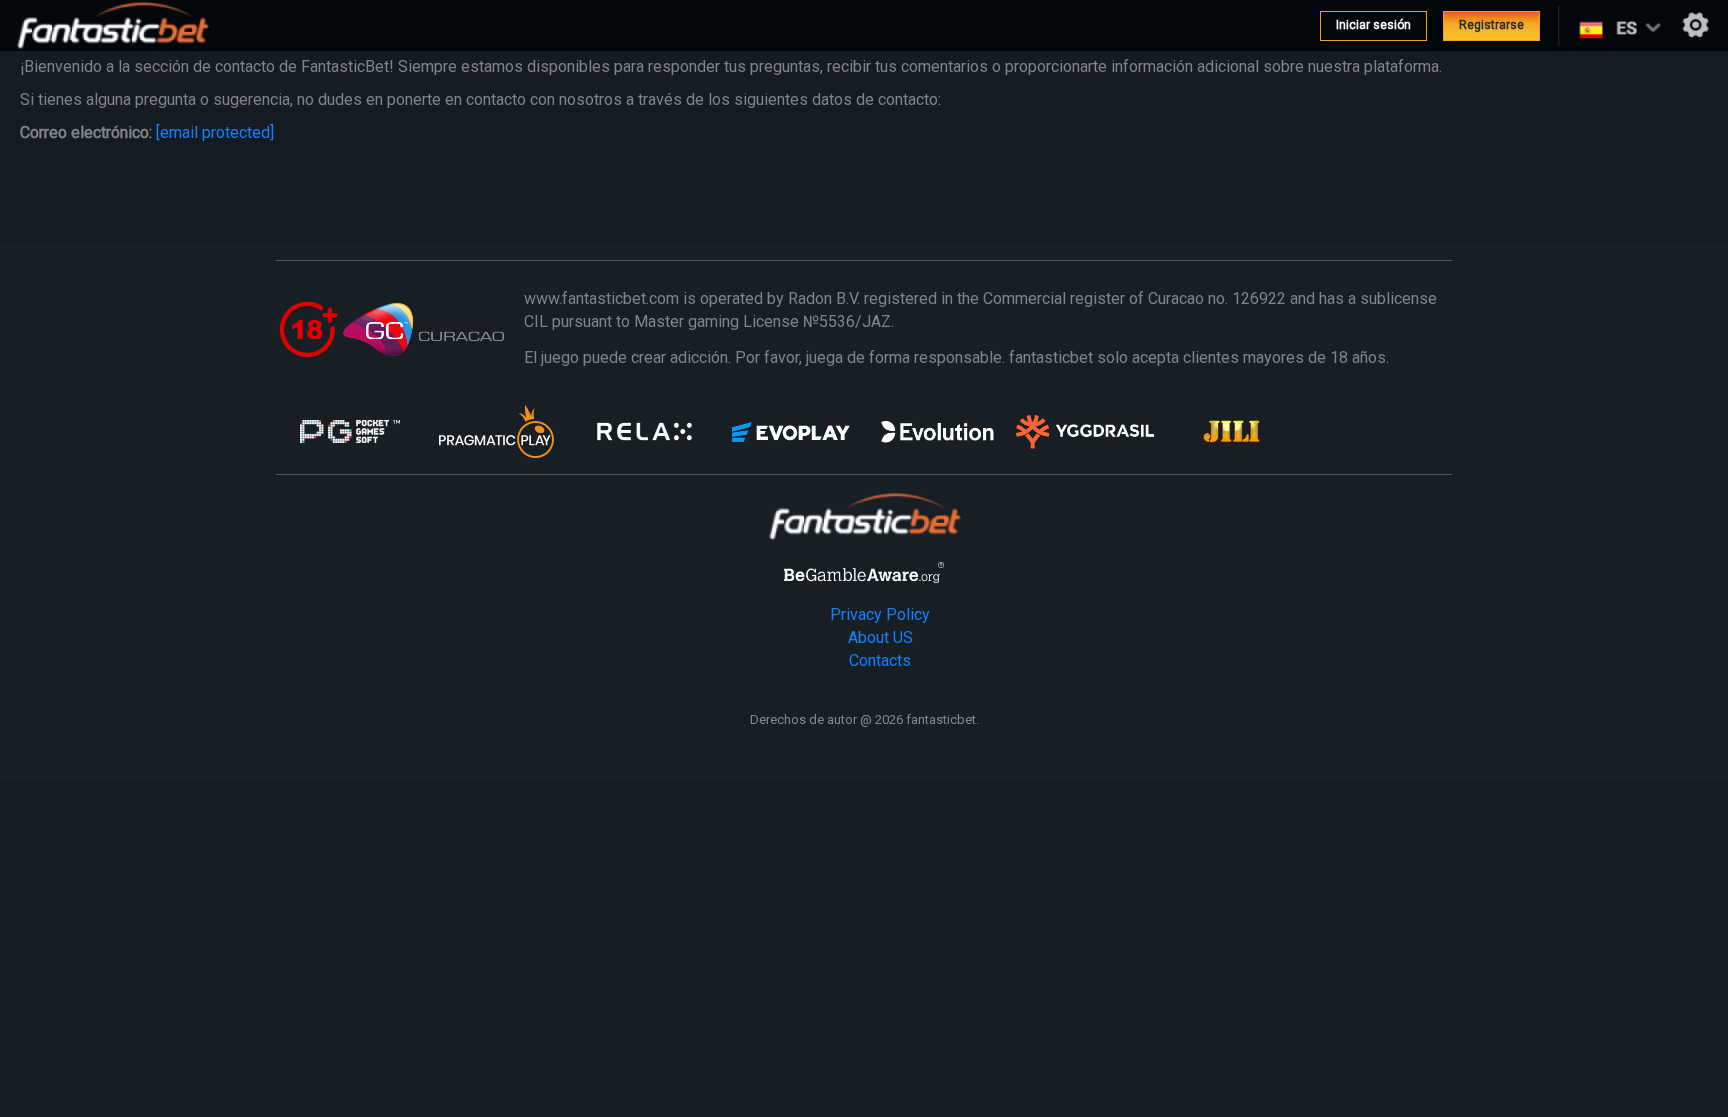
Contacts (880, 660)
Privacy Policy (880, 614)
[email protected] (215, 132)
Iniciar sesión (1373, 25)
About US (880, 637)
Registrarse (1491, 25)
